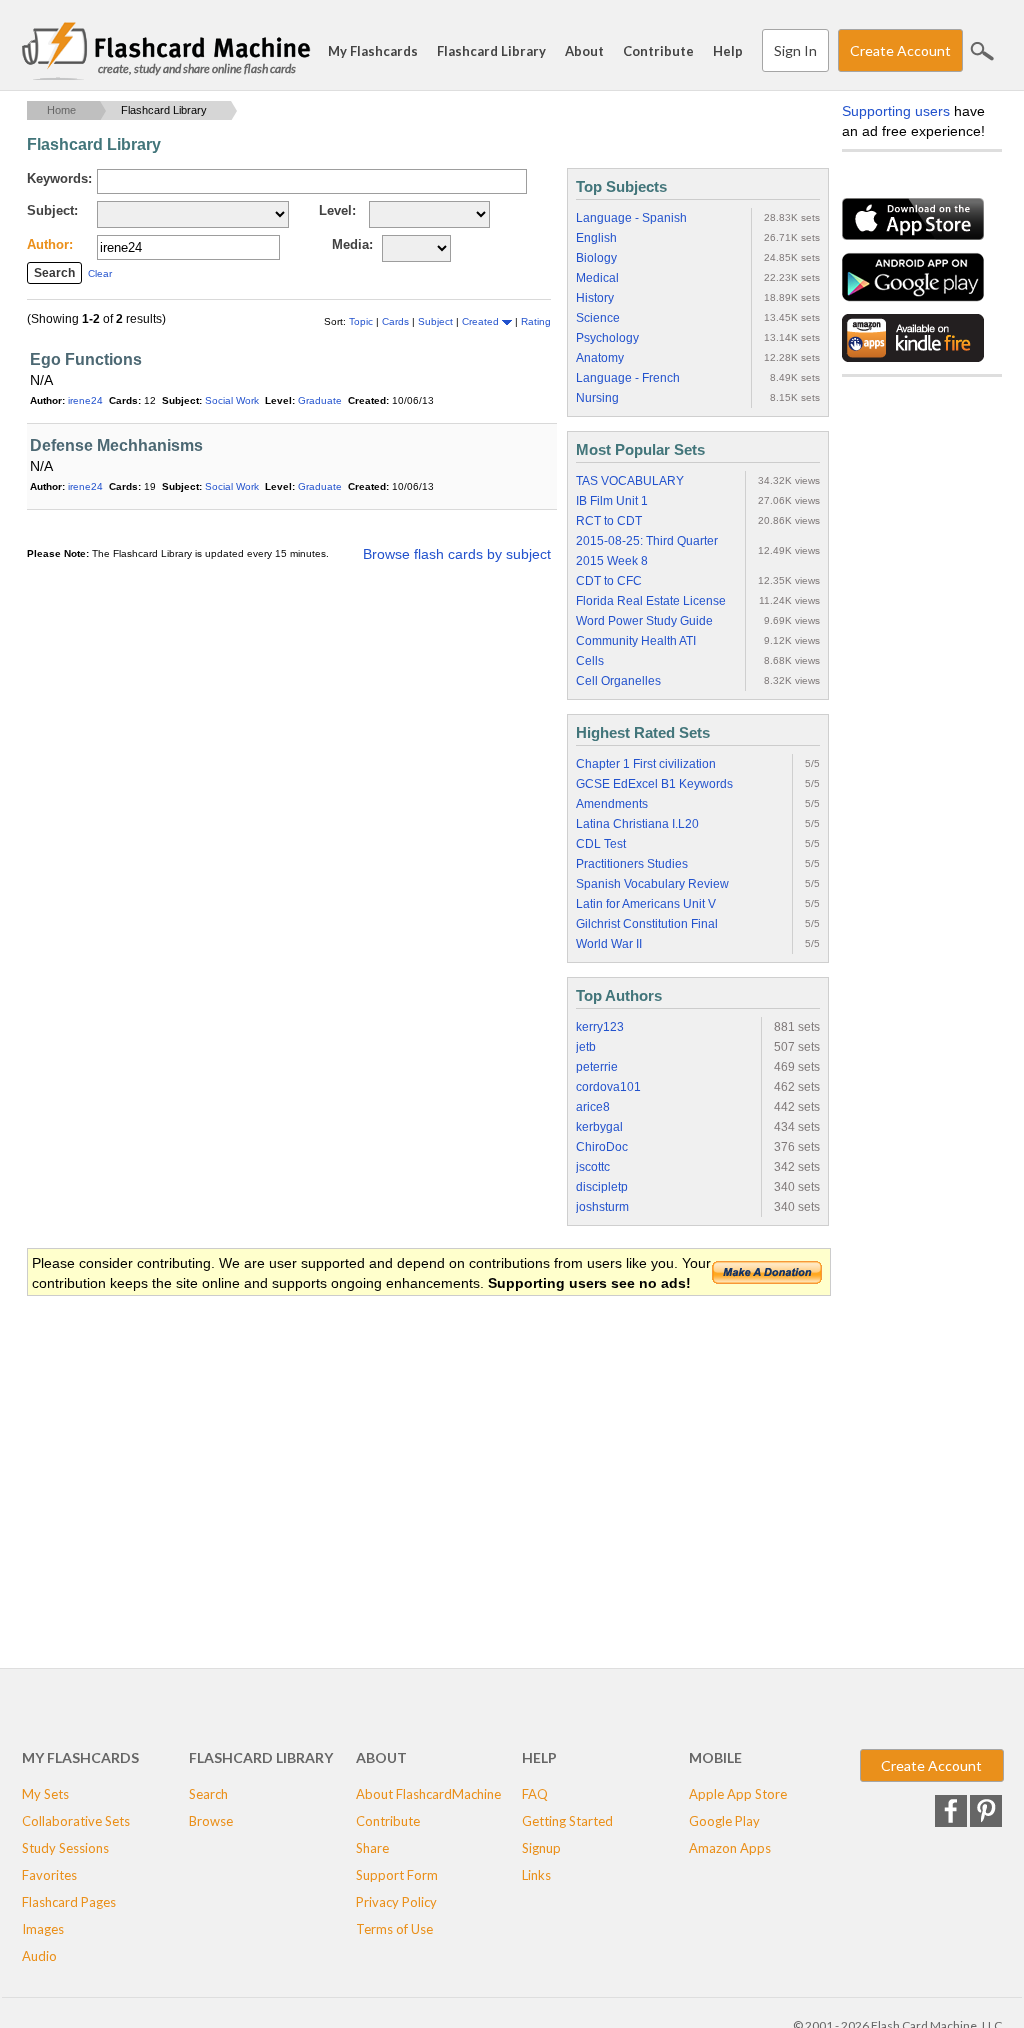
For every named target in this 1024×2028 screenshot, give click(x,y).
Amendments (612, 804)
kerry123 (600, 1027)
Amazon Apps (730, 1848)
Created (482, 321)
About (584, 51)
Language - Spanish (631, 218)
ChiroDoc (602, 1147)
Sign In (795, 50)
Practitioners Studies (632, 864)
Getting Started (567, 1821)
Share (372, 1848)
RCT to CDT (609, 521)
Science (598, 318)
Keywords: (59, 178)
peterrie (597, 1067)
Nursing (597, 398)
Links (536, 1875)
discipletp (602, 1187)
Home (61, 110)
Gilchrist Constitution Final (647, 924)
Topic (362, 321)
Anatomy (600, 358)
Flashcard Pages (69, 1902)
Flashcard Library (491, 51)
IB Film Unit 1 (612, 501)
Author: (50, 244)
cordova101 (608, 1087)
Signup (541, 1848)
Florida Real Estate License (651, 601)
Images (43, 1929)
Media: (352, 244)
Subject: (52, 210)
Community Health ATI (636, 641)
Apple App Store (738, 1794)
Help (728, 51)
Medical (597, 278)
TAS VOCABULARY (630, 481)
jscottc (593, 1167)
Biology (596, 258)
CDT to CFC (609, 581)
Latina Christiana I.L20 (637, 824)
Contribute (658, 51)
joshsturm (602, 1207)
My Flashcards (373, 51)
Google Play (724, 1821)
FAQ (535, 1794)
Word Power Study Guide (644, 621)
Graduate (320, 400)
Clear (100, 273)
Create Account (900, 50)
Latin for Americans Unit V (646, 904)
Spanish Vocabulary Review (652, 884)
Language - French (628, 378)
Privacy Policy (396, 1902)
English (596, 238)
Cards (397, 321)
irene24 (85, 400)
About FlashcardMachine (428, 1794)
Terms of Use (394, 1929)
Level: (337, 210)
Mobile (715, 1757)
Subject (437, 321)
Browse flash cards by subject (457, 554)
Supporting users (896, 111)
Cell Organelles (618, 681)
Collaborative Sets (76, 1821)
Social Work (232, 400)
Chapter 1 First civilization (646, 764)
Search (982, 51)
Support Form (397, 1875)
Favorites (49, 1875)
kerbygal (599, 1127)
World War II (609, 944)
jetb (586, 1047)
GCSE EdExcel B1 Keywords (654, 784)
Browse (211, 1821)
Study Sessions (65, 1848)
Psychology (607, 338)
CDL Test (601, 844)
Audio (39, 1956)
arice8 (593, 1107)
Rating (536, 321)
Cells (590, 661)
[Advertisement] (391, 1458)
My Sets (45, 1794)
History (595, 298)
